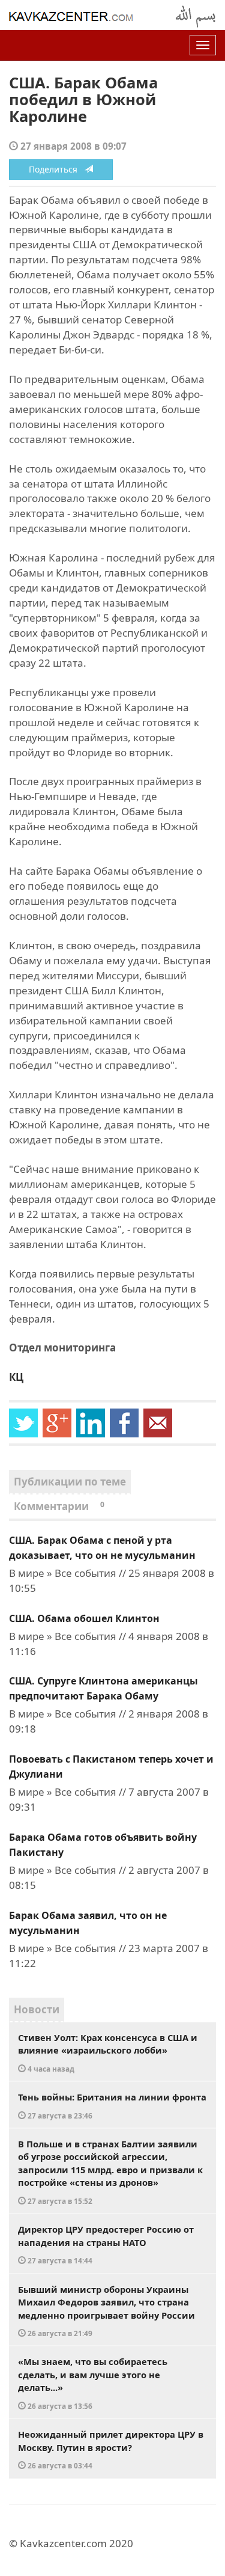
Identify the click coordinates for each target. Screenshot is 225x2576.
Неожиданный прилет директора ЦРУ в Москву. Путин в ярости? (111, 2449)
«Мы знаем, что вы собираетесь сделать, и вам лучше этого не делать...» (93, 2383)
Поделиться (57, 169)
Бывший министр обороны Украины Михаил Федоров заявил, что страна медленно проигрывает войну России (106, 2311)
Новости (37, 2009)
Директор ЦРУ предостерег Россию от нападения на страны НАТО (106, 2244)
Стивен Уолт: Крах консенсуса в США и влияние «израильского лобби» (108, 2052)
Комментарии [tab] (59, 1506)
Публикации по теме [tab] (70, 1482)
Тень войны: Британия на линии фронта (112, 2106)
